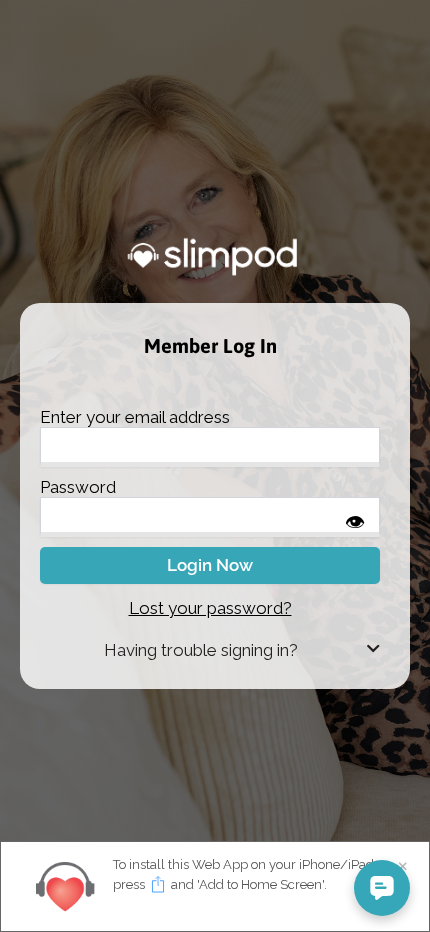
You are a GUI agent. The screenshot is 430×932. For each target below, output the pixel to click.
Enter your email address (135, 417)
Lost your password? (210, 608)
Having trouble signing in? (201, 650)
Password (78, 487)
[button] (210, 650)
